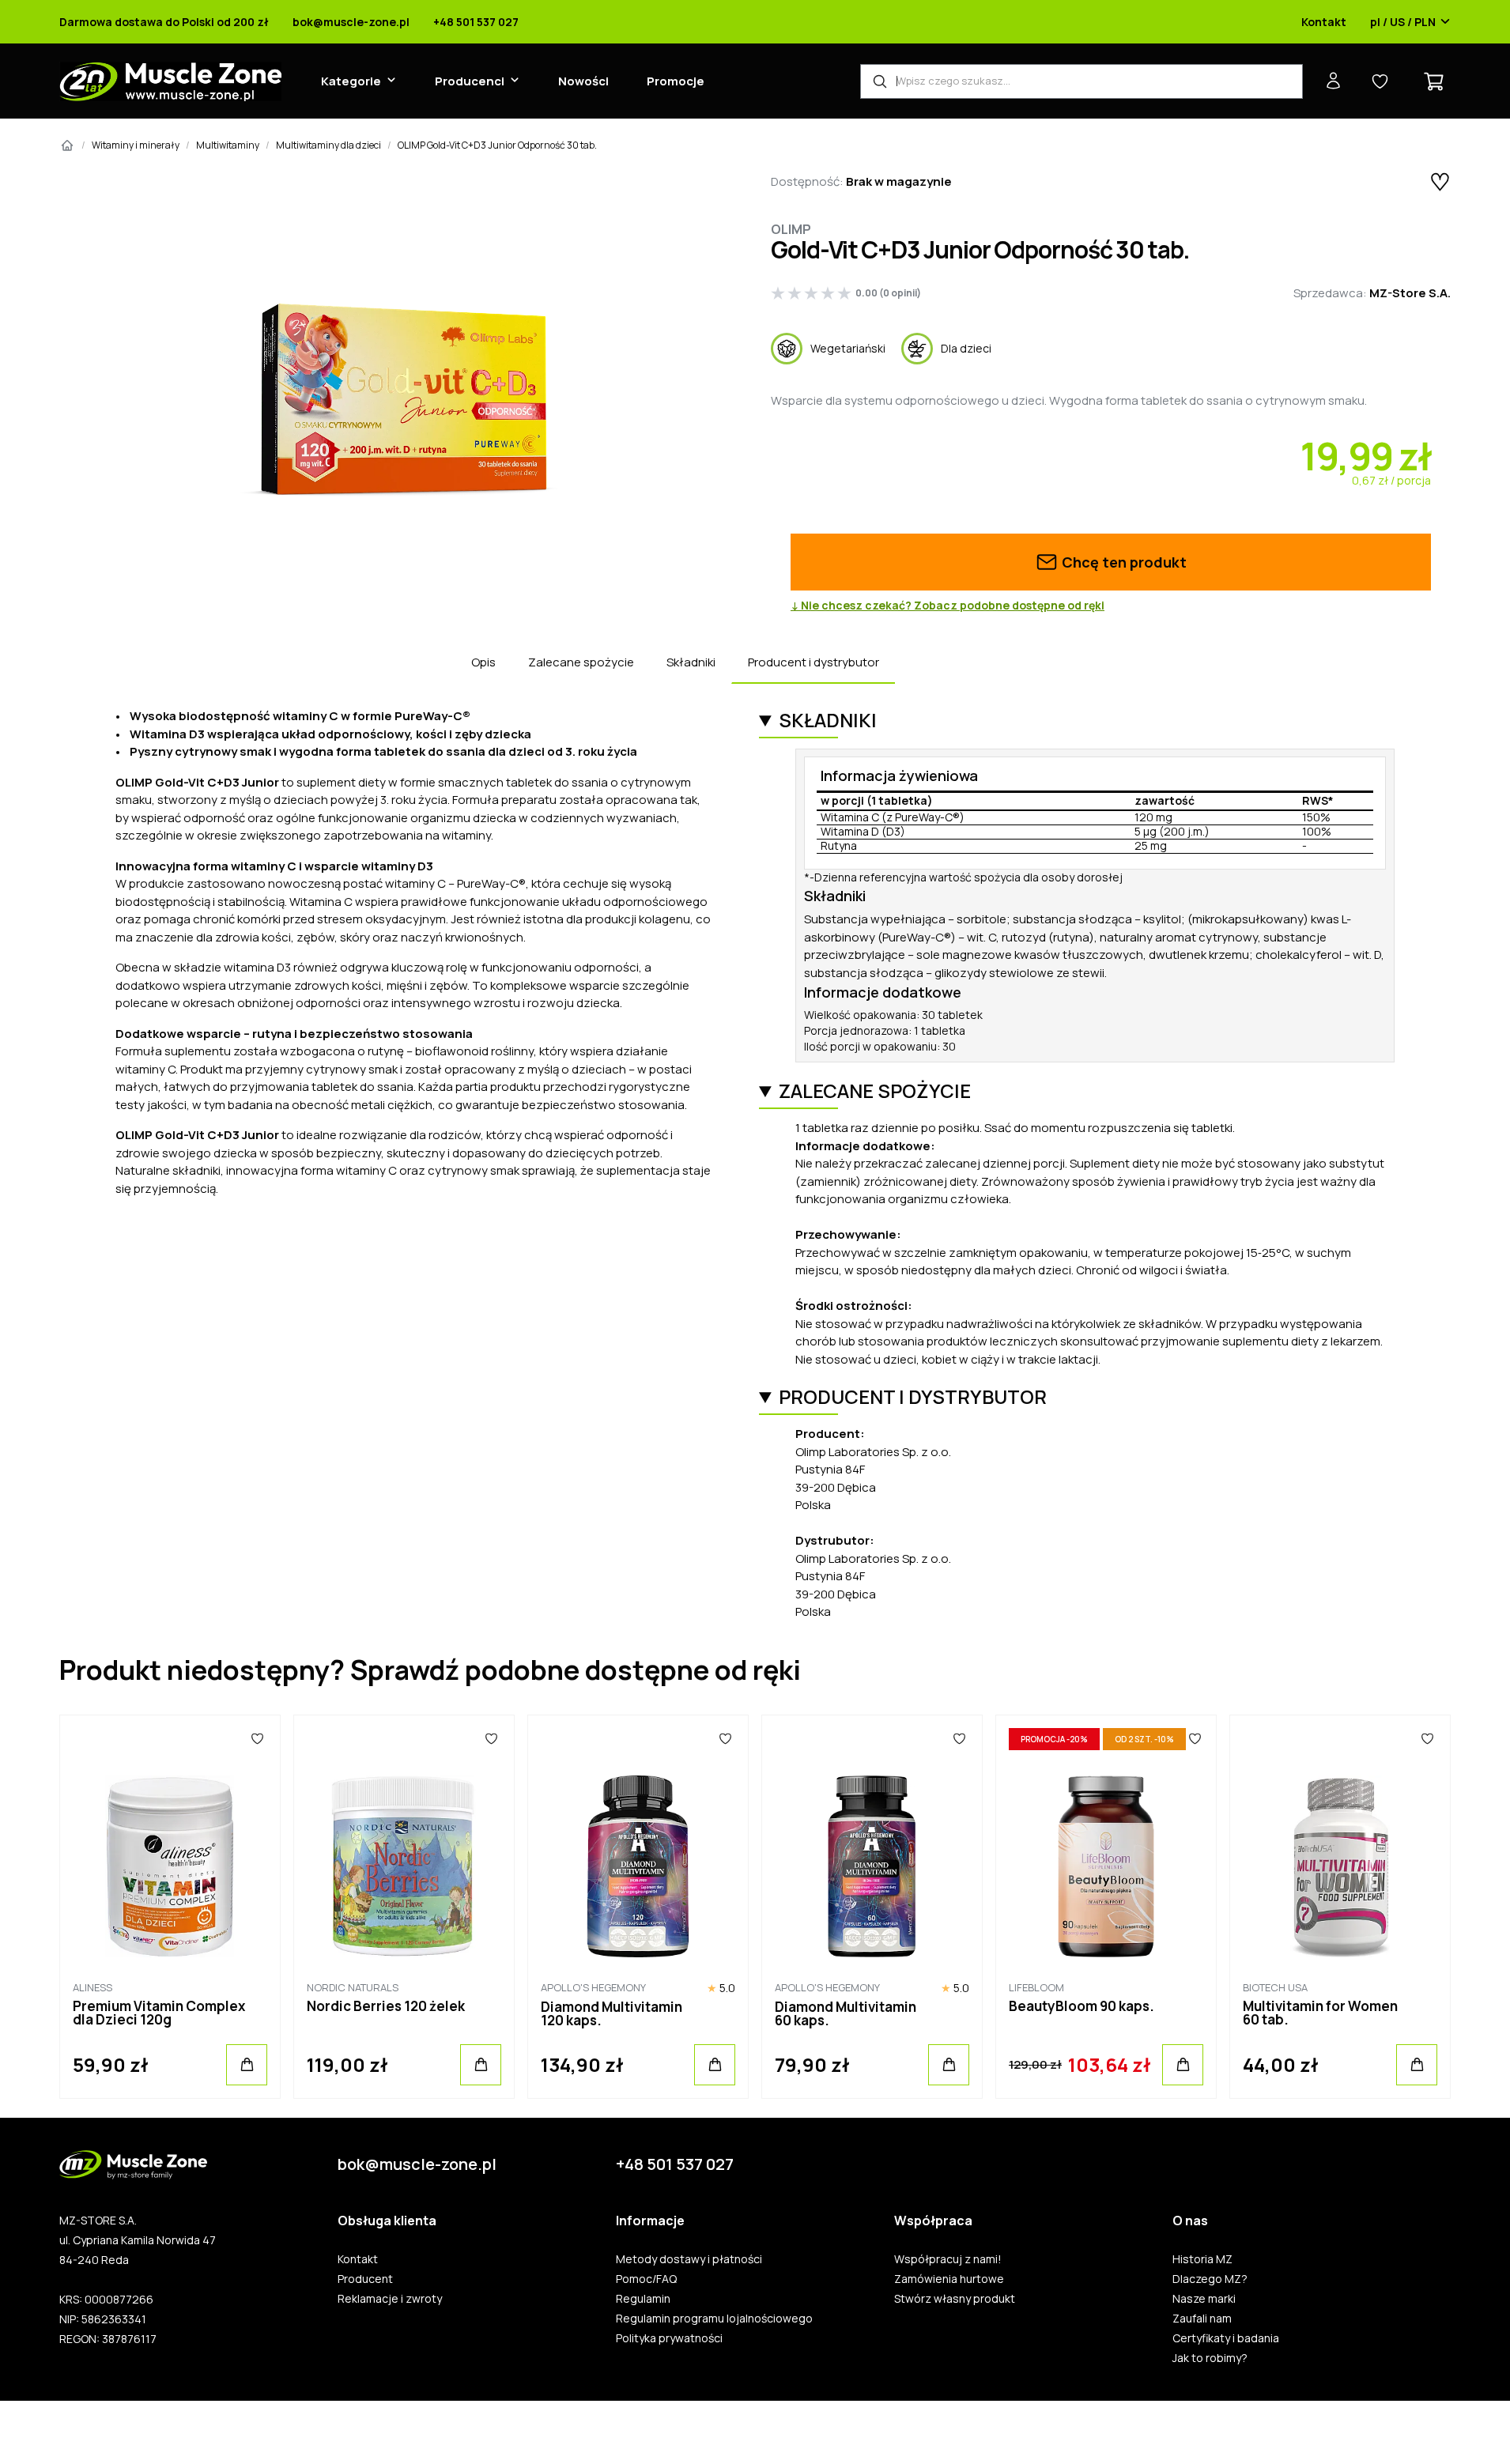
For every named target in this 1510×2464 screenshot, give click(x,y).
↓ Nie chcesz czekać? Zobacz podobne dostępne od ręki (948, 606)
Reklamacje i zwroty (390, 2299)
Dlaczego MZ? (1210, 2279)
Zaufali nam (1202, 2319)
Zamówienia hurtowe (949, 2279)
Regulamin (643, 2299)
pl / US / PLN (1403, 22)
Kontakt (1324, 22)
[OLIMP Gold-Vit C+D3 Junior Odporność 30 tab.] (400, 400)
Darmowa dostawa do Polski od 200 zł (164, 22)
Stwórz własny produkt (955, 2299)
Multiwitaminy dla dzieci (328, 145)
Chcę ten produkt (1123, 562)
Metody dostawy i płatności (689, 2259)
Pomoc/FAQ (646, 2279)
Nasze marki (1204, 2299)
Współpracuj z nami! (948, 2259)
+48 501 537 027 (476, 22)
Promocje (676, 81)
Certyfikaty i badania (1226, 2338)
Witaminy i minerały (136, 145)
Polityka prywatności (669, 2338)
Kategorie (351, 81)
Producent (365, 2279)
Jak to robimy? (1210, 2358)
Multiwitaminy (228, 145)
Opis (483, 662)
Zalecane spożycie (581, 662)
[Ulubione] (257, 1739)
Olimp (791, 229)
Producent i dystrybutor (814, 662)
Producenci (470, 81)
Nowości (583, 81)
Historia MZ (1202, 2259)
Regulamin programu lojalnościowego (714, 2319)
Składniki (691, 662)
